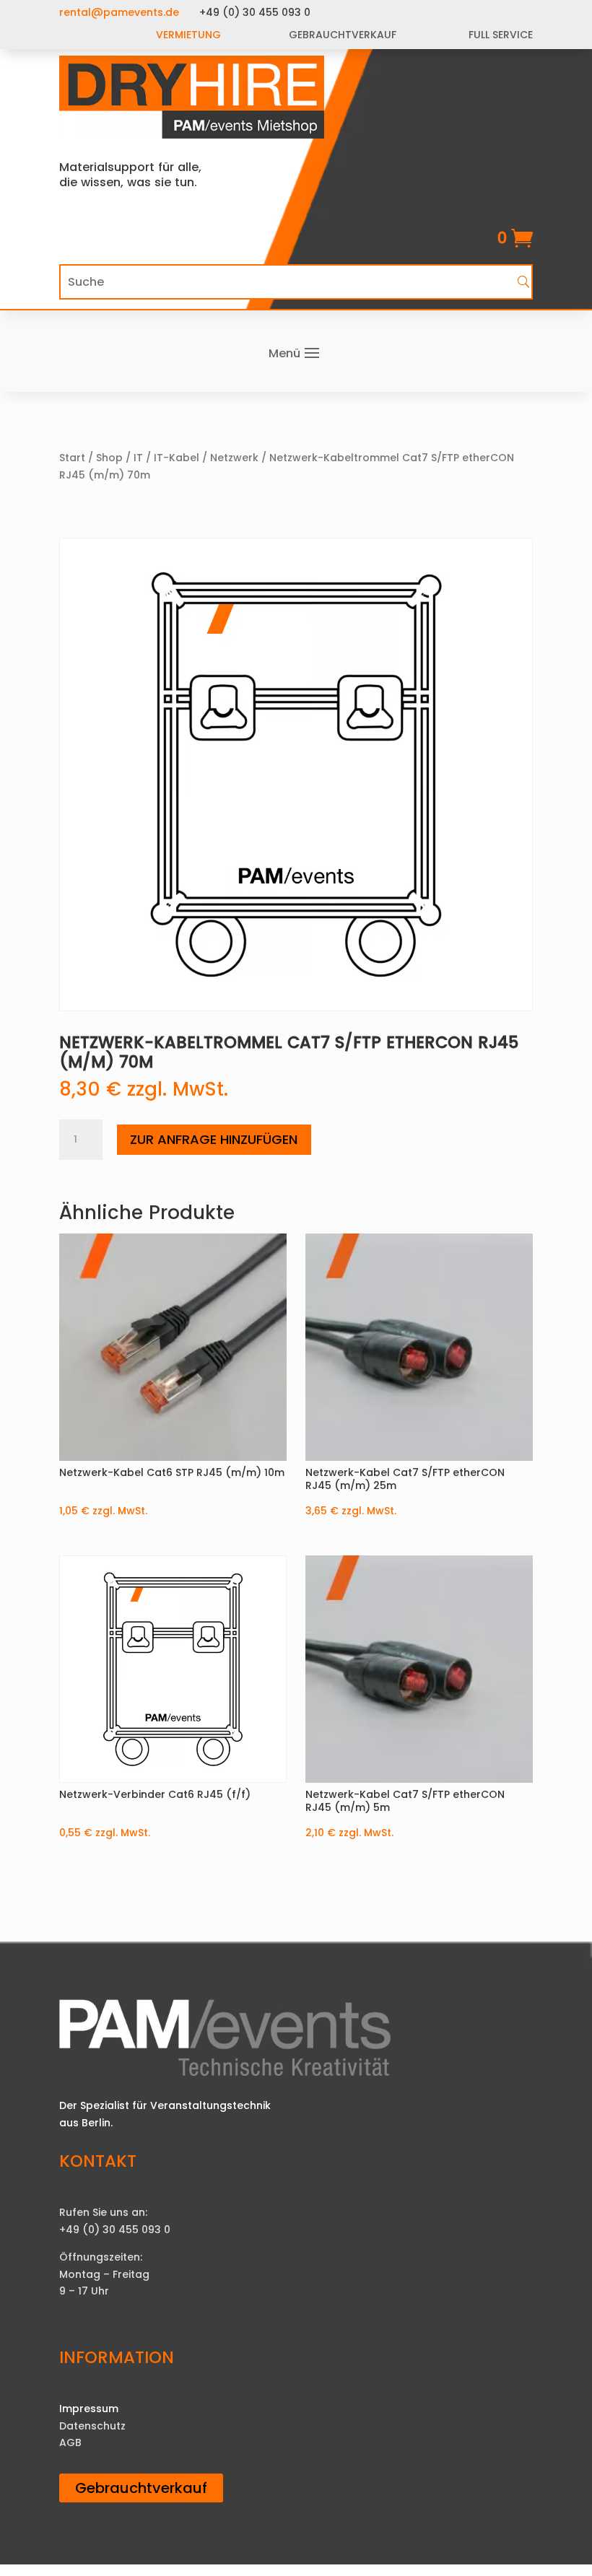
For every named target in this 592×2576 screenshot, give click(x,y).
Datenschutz (92, 2426)
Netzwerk (234, 458)
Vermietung (188, 35)
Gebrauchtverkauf (141, 2488)
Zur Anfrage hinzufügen (214, 1139)
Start (72, 458)
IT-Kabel (177, 458)
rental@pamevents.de (119, 12)
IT (138, 458)
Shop (109, 458)
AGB (70, 2442)
